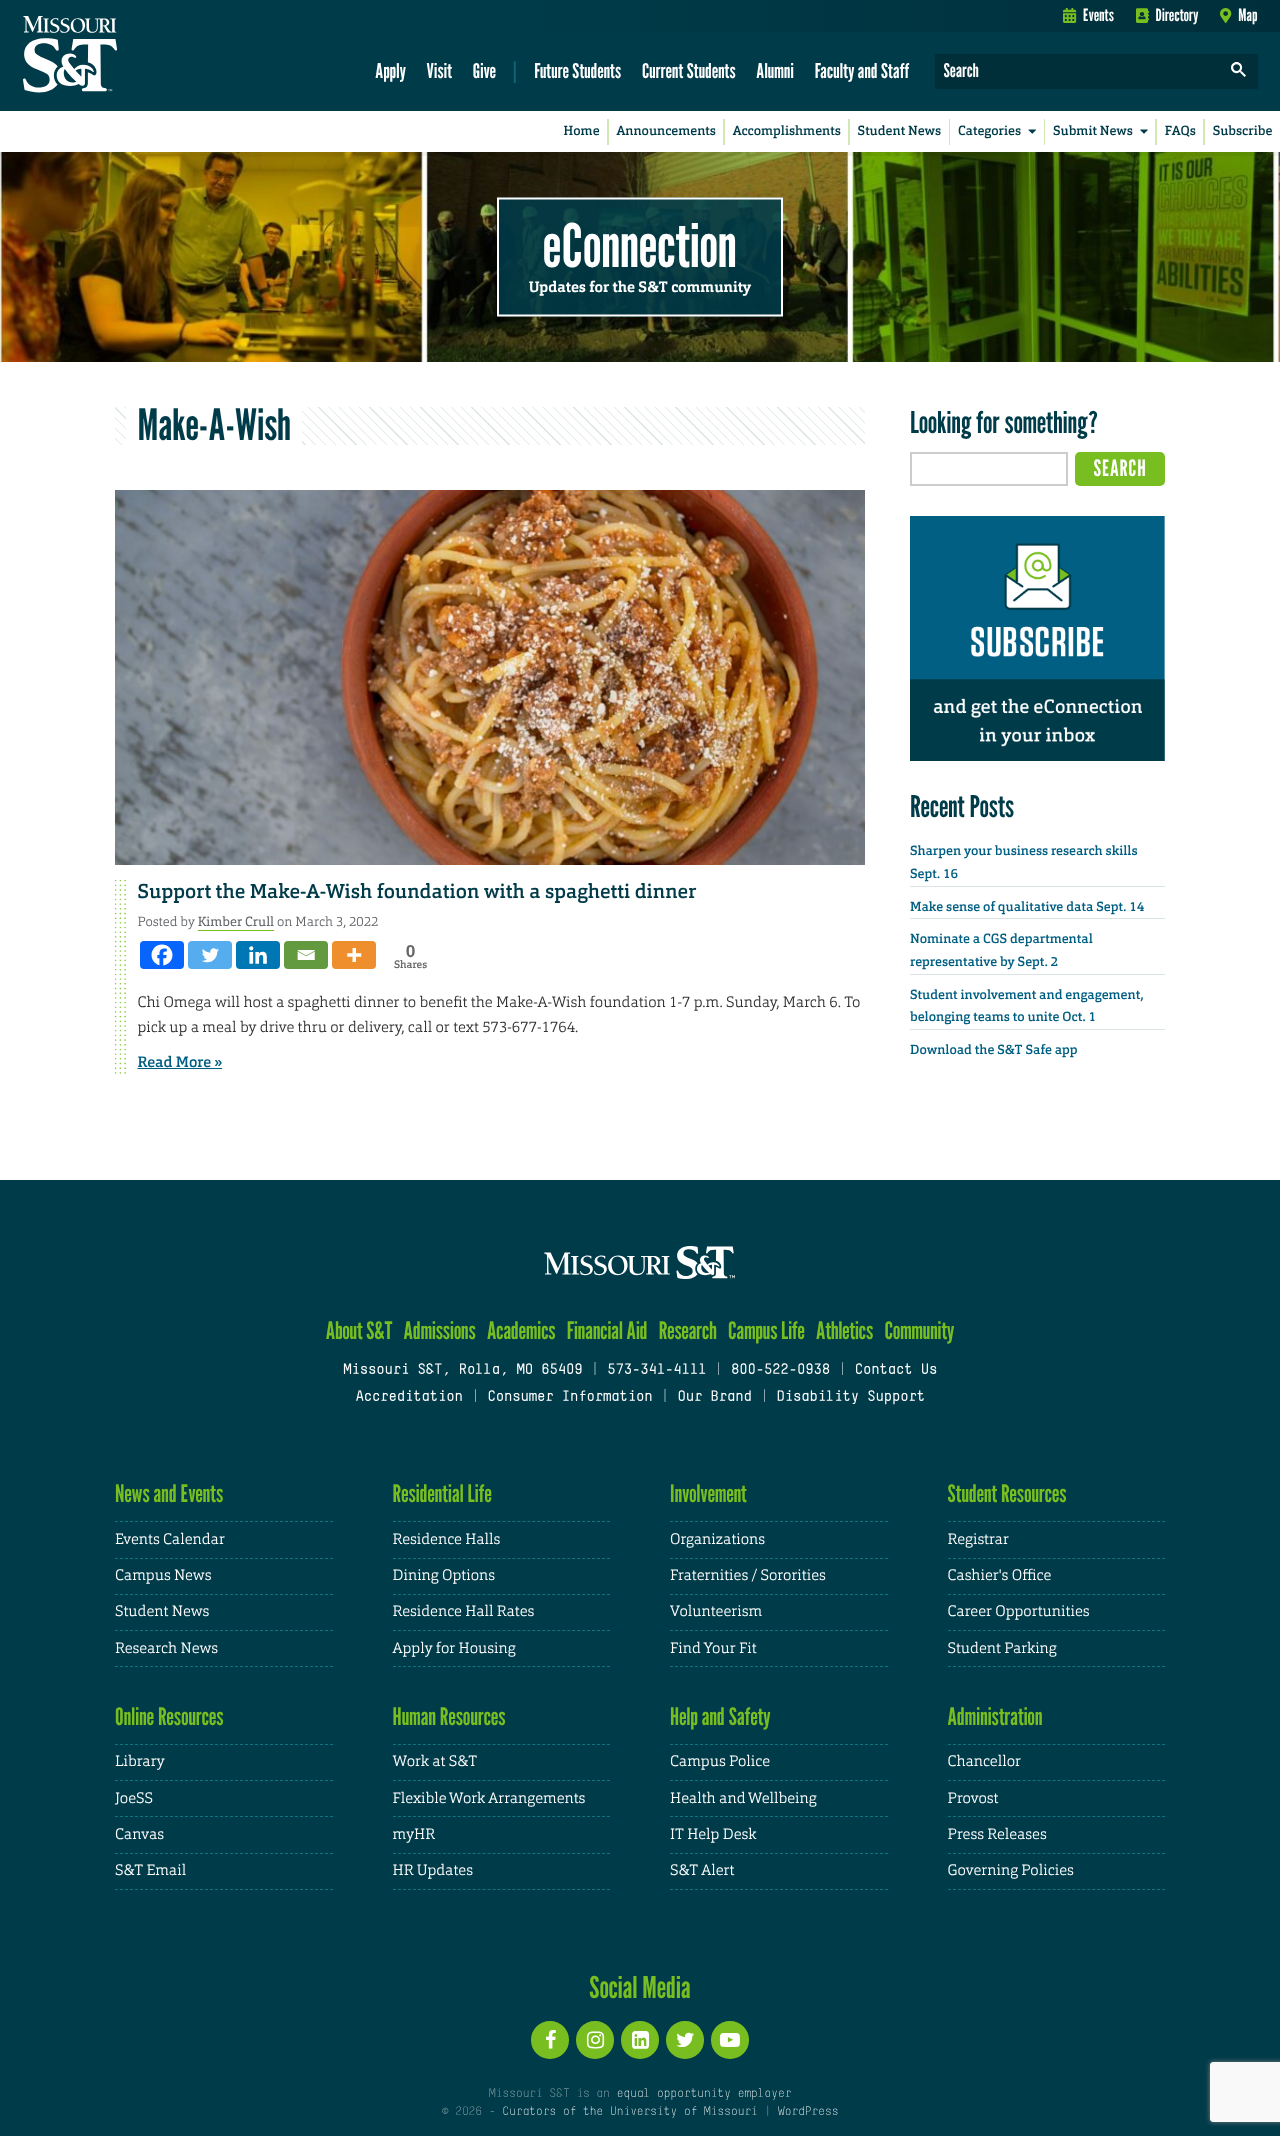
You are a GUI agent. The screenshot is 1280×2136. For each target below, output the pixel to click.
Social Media (639, 1987)
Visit (440, 70)
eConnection (640, 245)
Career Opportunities (1019, 1611)
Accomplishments (787, 131)
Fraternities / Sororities (748, 1575)
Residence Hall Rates (464, 1611)
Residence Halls (447, 1539)
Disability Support (850, 1397)
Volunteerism (716, 1611)
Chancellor (984, 1761)
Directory (1177, 15)
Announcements (665, 131)
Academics (521, 1330)
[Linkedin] (258, 955)
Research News (166, 1648)
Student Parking (1002, 1648)
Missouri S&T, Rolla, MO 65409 (462, 1370)
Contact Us (896, 1370)
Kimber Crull (236, 921)
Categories (989, 131)
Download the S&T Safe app (994, 1050)
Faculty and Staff (862, 70)
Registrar (978, 1539)
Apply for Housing (454, 1648)
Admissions (440, 1330)
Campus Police (720, 1761)
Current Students (689, 70)
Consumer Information (569, 1397)
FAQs (1180, 131)
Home (582, 131)
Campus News (163, 1575)
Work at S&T (435, 1761)
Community (919, 1330)
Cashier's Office (1000, 1575)
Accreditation (408, 1397)
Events (1098, 15)
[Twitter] (210, 955)
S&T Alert (702, 1870)
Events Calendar (170, 1539)
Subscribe (1243, 131)
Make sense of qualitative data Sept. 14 (1027, 907)
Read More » (180, 1062)
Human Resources (449, 1716)
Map (1247, 15)
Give (484, 70)
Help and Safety (720, 1716)
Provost (973, 1798)
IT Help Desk (713, 1834)
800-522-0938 (780, 1370)
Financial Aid (607, 1330)
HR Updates (433, 1870)
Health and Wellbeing (743, 1798)
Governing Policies (1011, 1870)
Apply (390, 70)
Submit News (1093, 131)
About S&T (359, 1330)
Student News (899, 131)
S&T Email (150, 1870)
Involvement (708, 1493)
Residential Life (442, 1493)
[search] (1239, 71)
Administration (995, 1716)
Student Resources (1007, 1493)
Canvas (139, 1834)
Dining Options (444, 1575)
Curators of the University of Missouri (629, 2112)
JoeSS (134, 1798)
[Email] (306, 955)
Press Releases (997, 1834)
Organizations (717, 1539)
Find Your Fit (713, 1648)
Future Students (577, 70)
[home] (133, 56)
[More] (354, 955)
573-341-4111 (656, 1370)
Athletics (844, 1330)
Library (140, 1761)
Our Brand (714, 1397)
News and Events (169, 1493)
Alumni (775, 70)
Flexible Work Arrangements (489, 1798)
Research (688, 1330)
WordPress (808, 2112)
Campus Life (766, 1330)
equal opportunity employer (703, 2094)
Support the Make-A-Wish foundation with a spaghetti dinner (417, 892)
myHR (414, 1834)
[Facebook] (162, 955)
